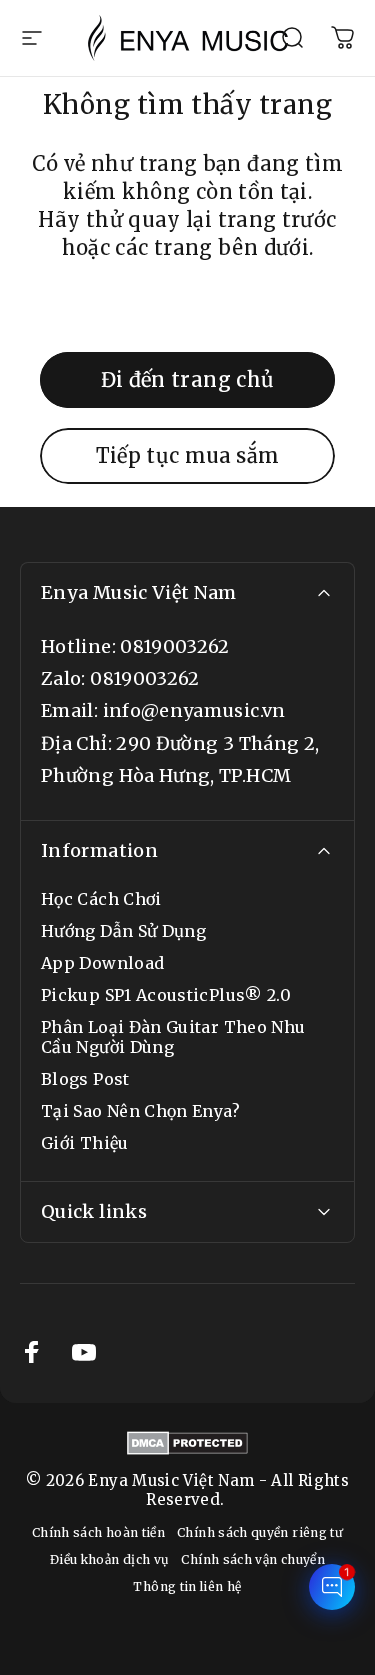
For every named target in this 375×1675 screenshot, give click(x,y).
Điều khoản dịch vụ (109, 1559)
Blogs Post (85, 1079)
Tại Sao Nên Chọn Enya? (140, 1111)
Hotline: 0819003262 (135, 646)
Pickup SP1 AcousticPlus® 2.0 (166, 995)
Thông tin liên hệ (187, 1586)
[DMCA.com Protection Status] (187, 1443)
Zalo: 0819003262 (120, 678)
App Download (102, 963)
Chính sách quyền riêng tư (260, 1532)
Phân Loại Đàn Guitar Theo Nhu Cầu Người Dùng (173, 1037)
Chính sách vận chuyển (253, 1559)
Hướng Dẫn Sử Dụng (123, 931)
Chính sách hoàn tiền (98, 1532)
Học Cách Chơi (101, 899)
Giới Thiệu (85, 1143)
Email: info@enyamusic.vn (163, 710)
